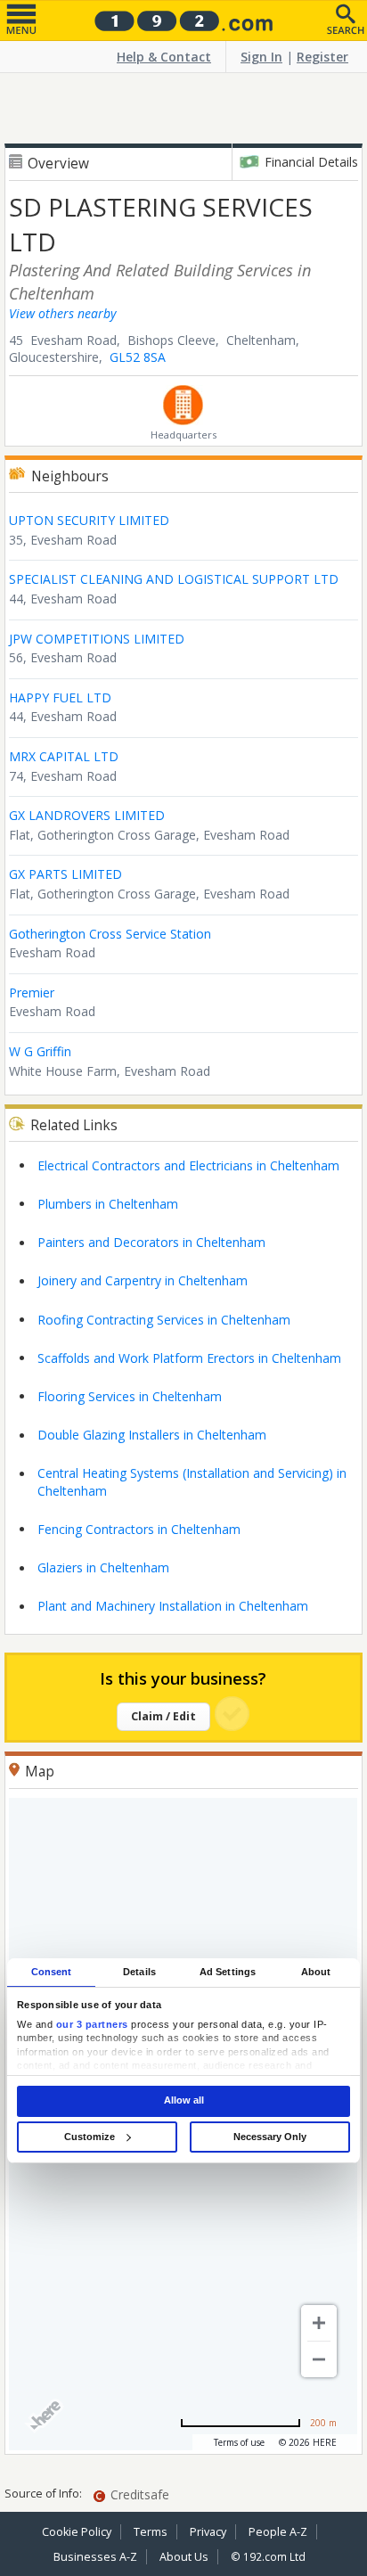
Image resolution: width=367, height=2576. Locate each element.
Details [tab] (139, 1972)
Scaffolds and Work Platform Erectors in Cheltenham (189, 1358)
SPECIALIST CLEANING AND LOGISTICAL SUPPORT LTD (174, 579)
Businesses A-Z (95, 2557)
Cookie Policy (77, 2532)
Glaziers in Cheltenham (103, 1567)
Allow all (184, 2101)
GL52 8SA (138, 357)
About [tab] (316, 1972)
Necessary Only (270, 2137)
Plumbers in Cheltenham (108, 1204)
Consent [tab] (52, 1972)
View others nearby (62, 313)
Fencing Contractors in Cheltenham (139, 1529)
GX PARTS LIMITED (65, 874)
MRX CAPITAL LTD (64, 756)
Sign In (261, 57)
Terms (151, 2532)
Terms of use (239, 2442)
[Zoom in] (319, 2323)
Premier (32, 993)
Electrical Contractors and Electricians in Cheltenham (188, 1165)
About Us (184, 2557)
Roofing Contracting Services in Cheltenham (164, 1320)
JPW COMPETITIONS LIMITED (97, 639)
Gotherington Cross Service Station (110, 934)
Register (322, 57)
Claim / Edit (163, 1716)
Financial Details (311, 162)
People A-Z (278, 2532)
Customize (90, 2137)
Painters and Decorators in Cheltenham (151, 1242)
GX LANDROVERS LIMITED (87, 815)
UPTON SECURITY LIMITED (89, 520)
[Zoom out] (319, 2359)
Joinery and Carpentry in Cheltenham (143, 1280)
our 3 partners (92, 2024)
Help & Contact (164, 57)
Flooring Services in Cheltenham (130, 1396)
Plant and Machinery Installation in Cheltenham (173, 1606)
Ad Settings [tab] (228, 1972)
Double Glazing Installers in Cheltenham (152, 1435)
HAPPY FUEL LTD (60, 697)
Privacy (208, 2532)
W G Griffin (40, 1051)
